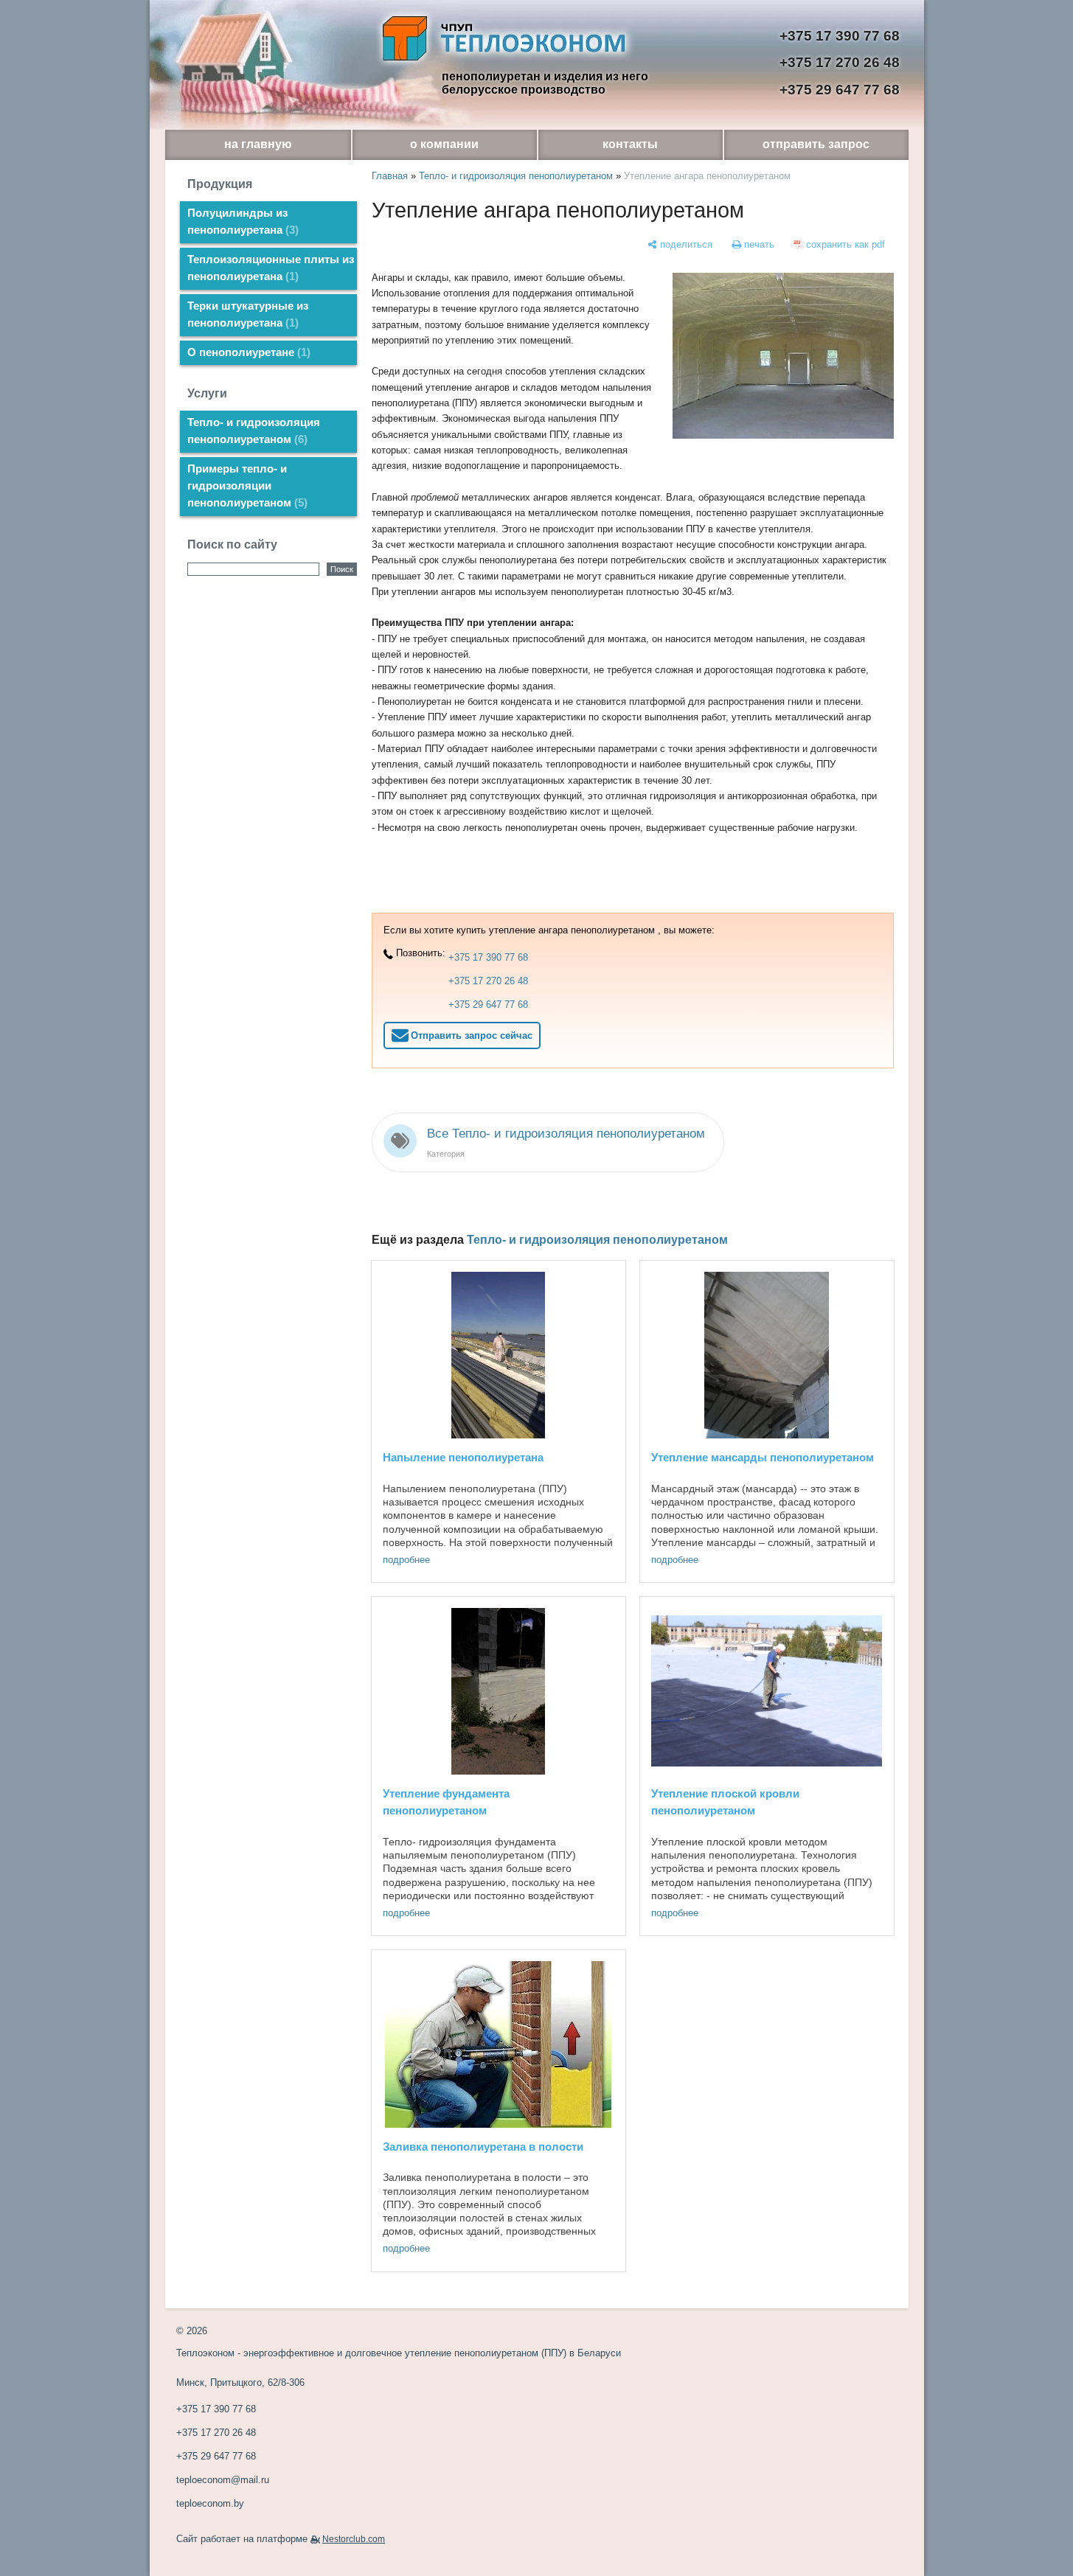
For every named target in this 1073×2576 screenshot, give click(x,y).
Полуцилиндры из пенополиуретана (241, 222)
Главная (390, 176)
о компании (444, 144)
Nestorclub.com (354, 2539)
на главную (258, 144)
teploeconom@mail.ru (223, 2480)
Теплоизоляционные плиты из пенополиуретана (271, 268)
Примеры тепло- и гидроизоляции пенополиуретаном (246, 486)
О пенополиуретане (247, 352)
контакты (630, 144)
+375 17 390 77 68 (840, 36)
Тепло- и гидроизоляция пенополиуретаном (254, 431)
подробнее (406, 1560)
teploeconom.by (210, 2503)
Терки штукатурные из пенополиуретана (248, 314)
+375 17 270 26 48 (840, 62)
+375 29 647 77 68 (840, 90)
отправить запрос (816, 144)
